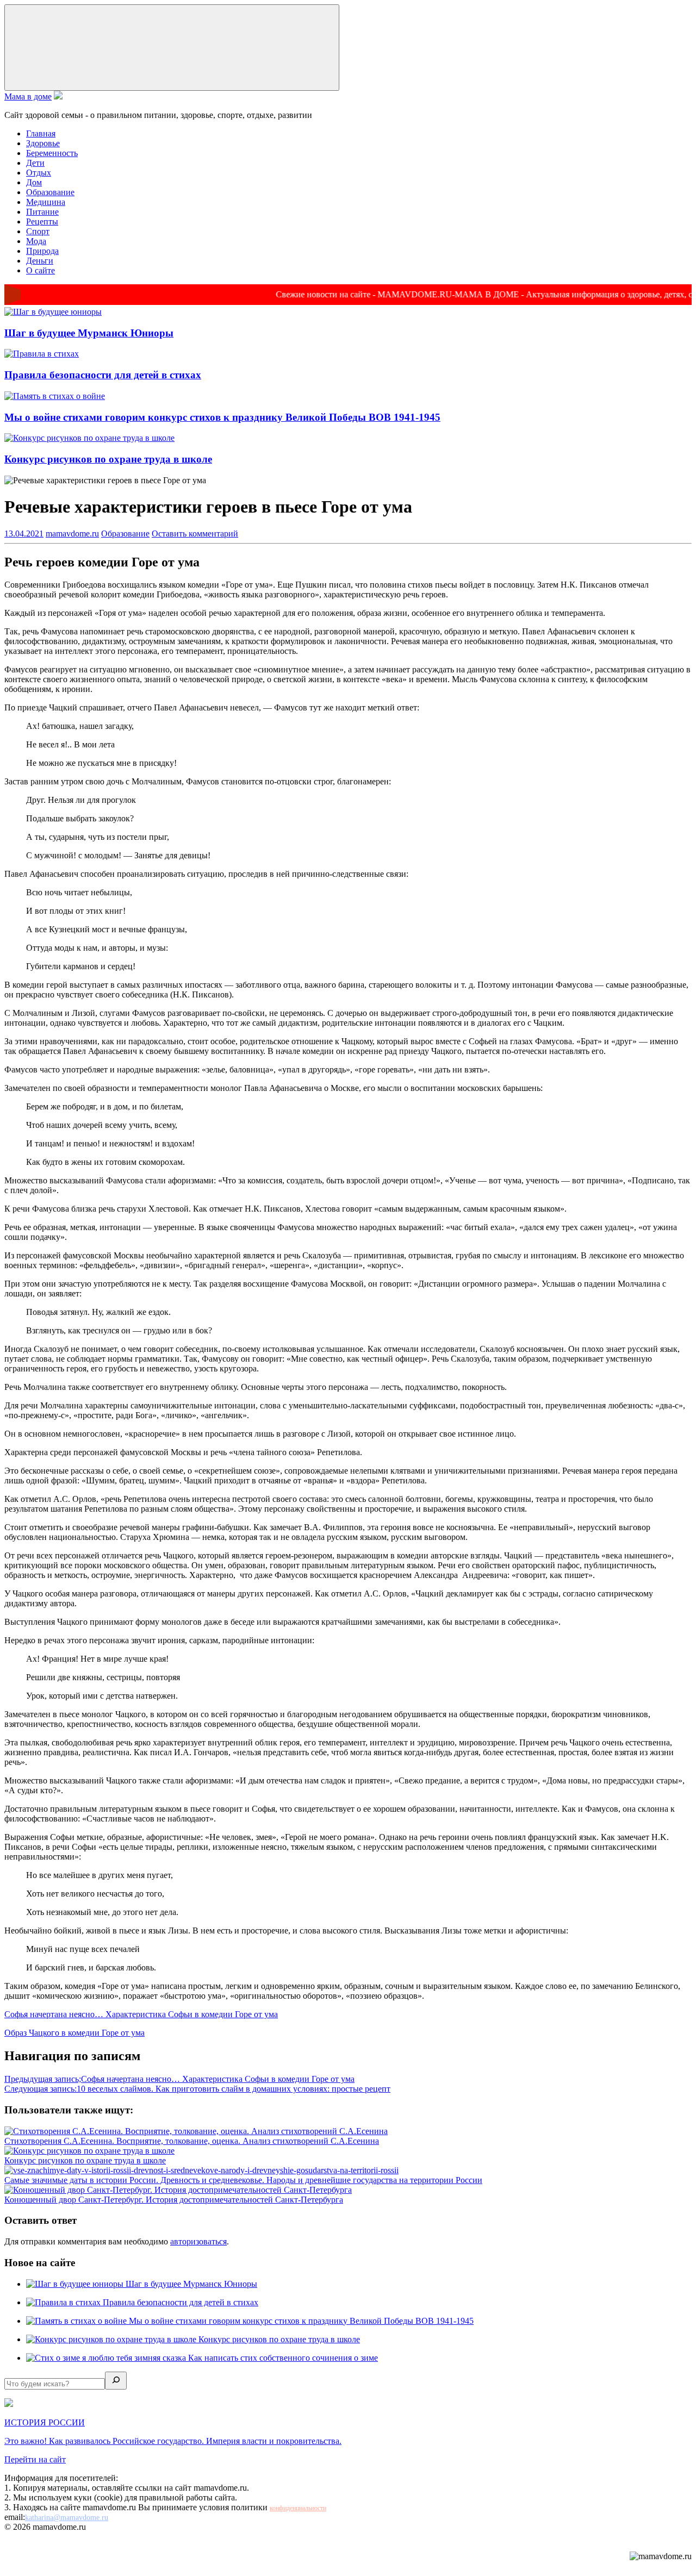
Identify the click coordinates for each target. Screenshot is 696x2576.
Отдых (39, 173)
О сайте (41, 270)
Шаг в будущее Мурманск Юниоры (89, 333)
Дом (34, 182)
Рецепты (42, 222)
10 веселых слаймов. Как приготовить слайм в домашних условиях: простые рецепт (197, 2089)
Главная (41, 133)
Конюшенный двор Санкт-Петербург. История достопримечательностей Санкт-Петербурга (174, 2200)
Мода (36, 241)
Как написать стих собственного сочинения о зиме (283, 2358)
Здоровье (43, 143)
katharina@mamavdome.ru (67, 2518)
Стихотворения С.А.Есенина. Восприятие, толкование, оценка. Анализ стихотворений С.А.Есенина (192, 2141)
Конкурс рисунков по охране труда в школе (108, 459)
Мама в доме (28, 96)
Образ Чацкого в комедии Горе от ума (74, 2033)
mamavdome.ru (72, 534)
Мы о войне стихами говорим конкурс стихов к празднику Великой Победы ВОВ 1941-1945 (222, 417)
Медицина (46, 202)
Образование (50, 192)
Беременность (52, 153)
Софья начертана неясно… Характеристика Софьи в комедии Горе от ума (141, 2014)
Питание (42, 212)
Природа (42, 251)
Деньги (40, 261)
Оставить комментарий (195, 534)
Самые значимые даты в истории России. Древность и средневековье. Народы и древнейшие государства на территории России (243, 2180)
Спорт (38, 231)
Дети (35, 163)
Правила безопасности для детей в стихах (103, 375)
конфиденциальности (298, 2508)
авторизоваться (198, 2241)
